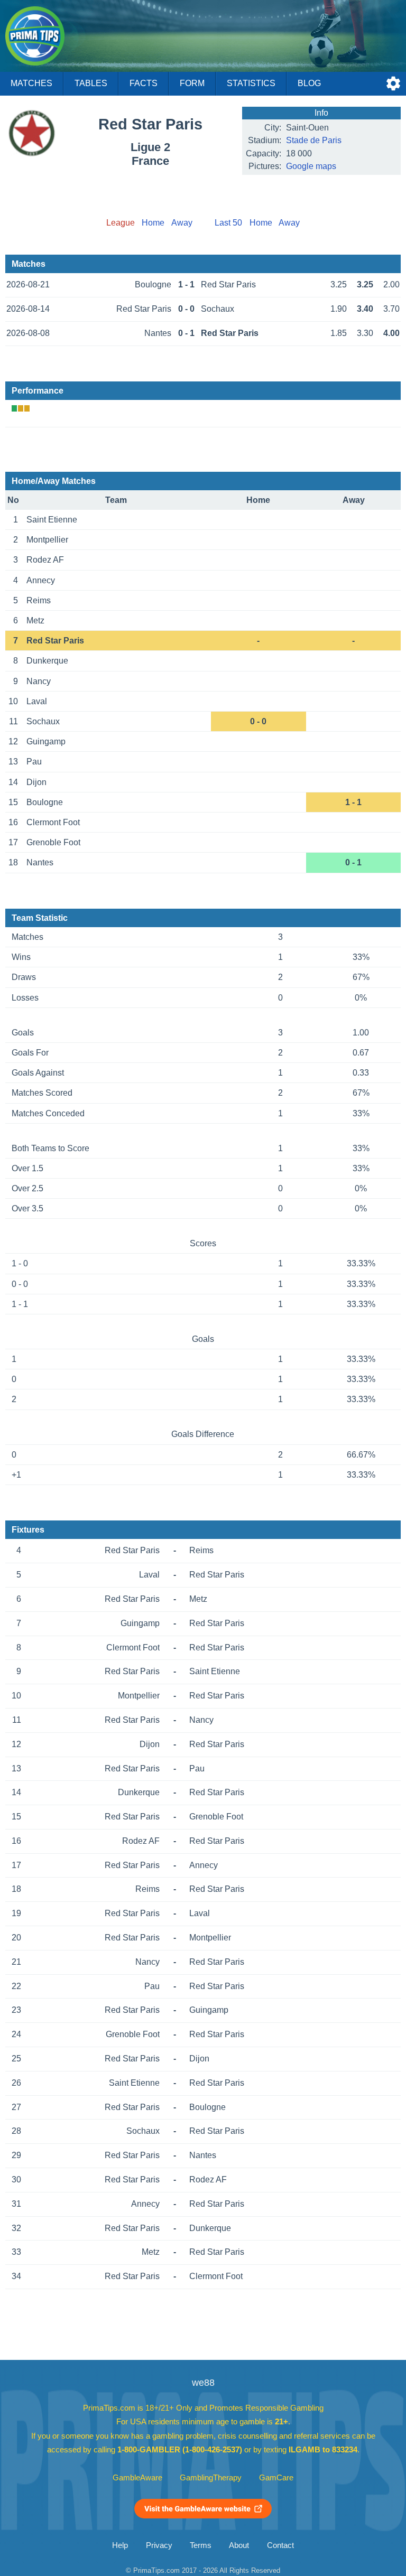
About (239, 2545)
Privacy (159, 2545)
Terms (201, 2545)
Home (153, 223)
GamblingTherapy (211, 2478)
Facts (144, 83)
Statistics (251, 83)
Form (192, 83)
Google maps (311, 166)
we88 (203, 2383)
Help (120, 2545)
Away (182, 223)
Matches (31, 83)
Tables (91, 83)
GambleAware (137, 2478)
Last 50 (228, 223)
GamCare (276, 2478)
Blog (309, 83)
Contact (280, 2545)
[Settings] (393, 83)
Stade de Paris (314, 140)
